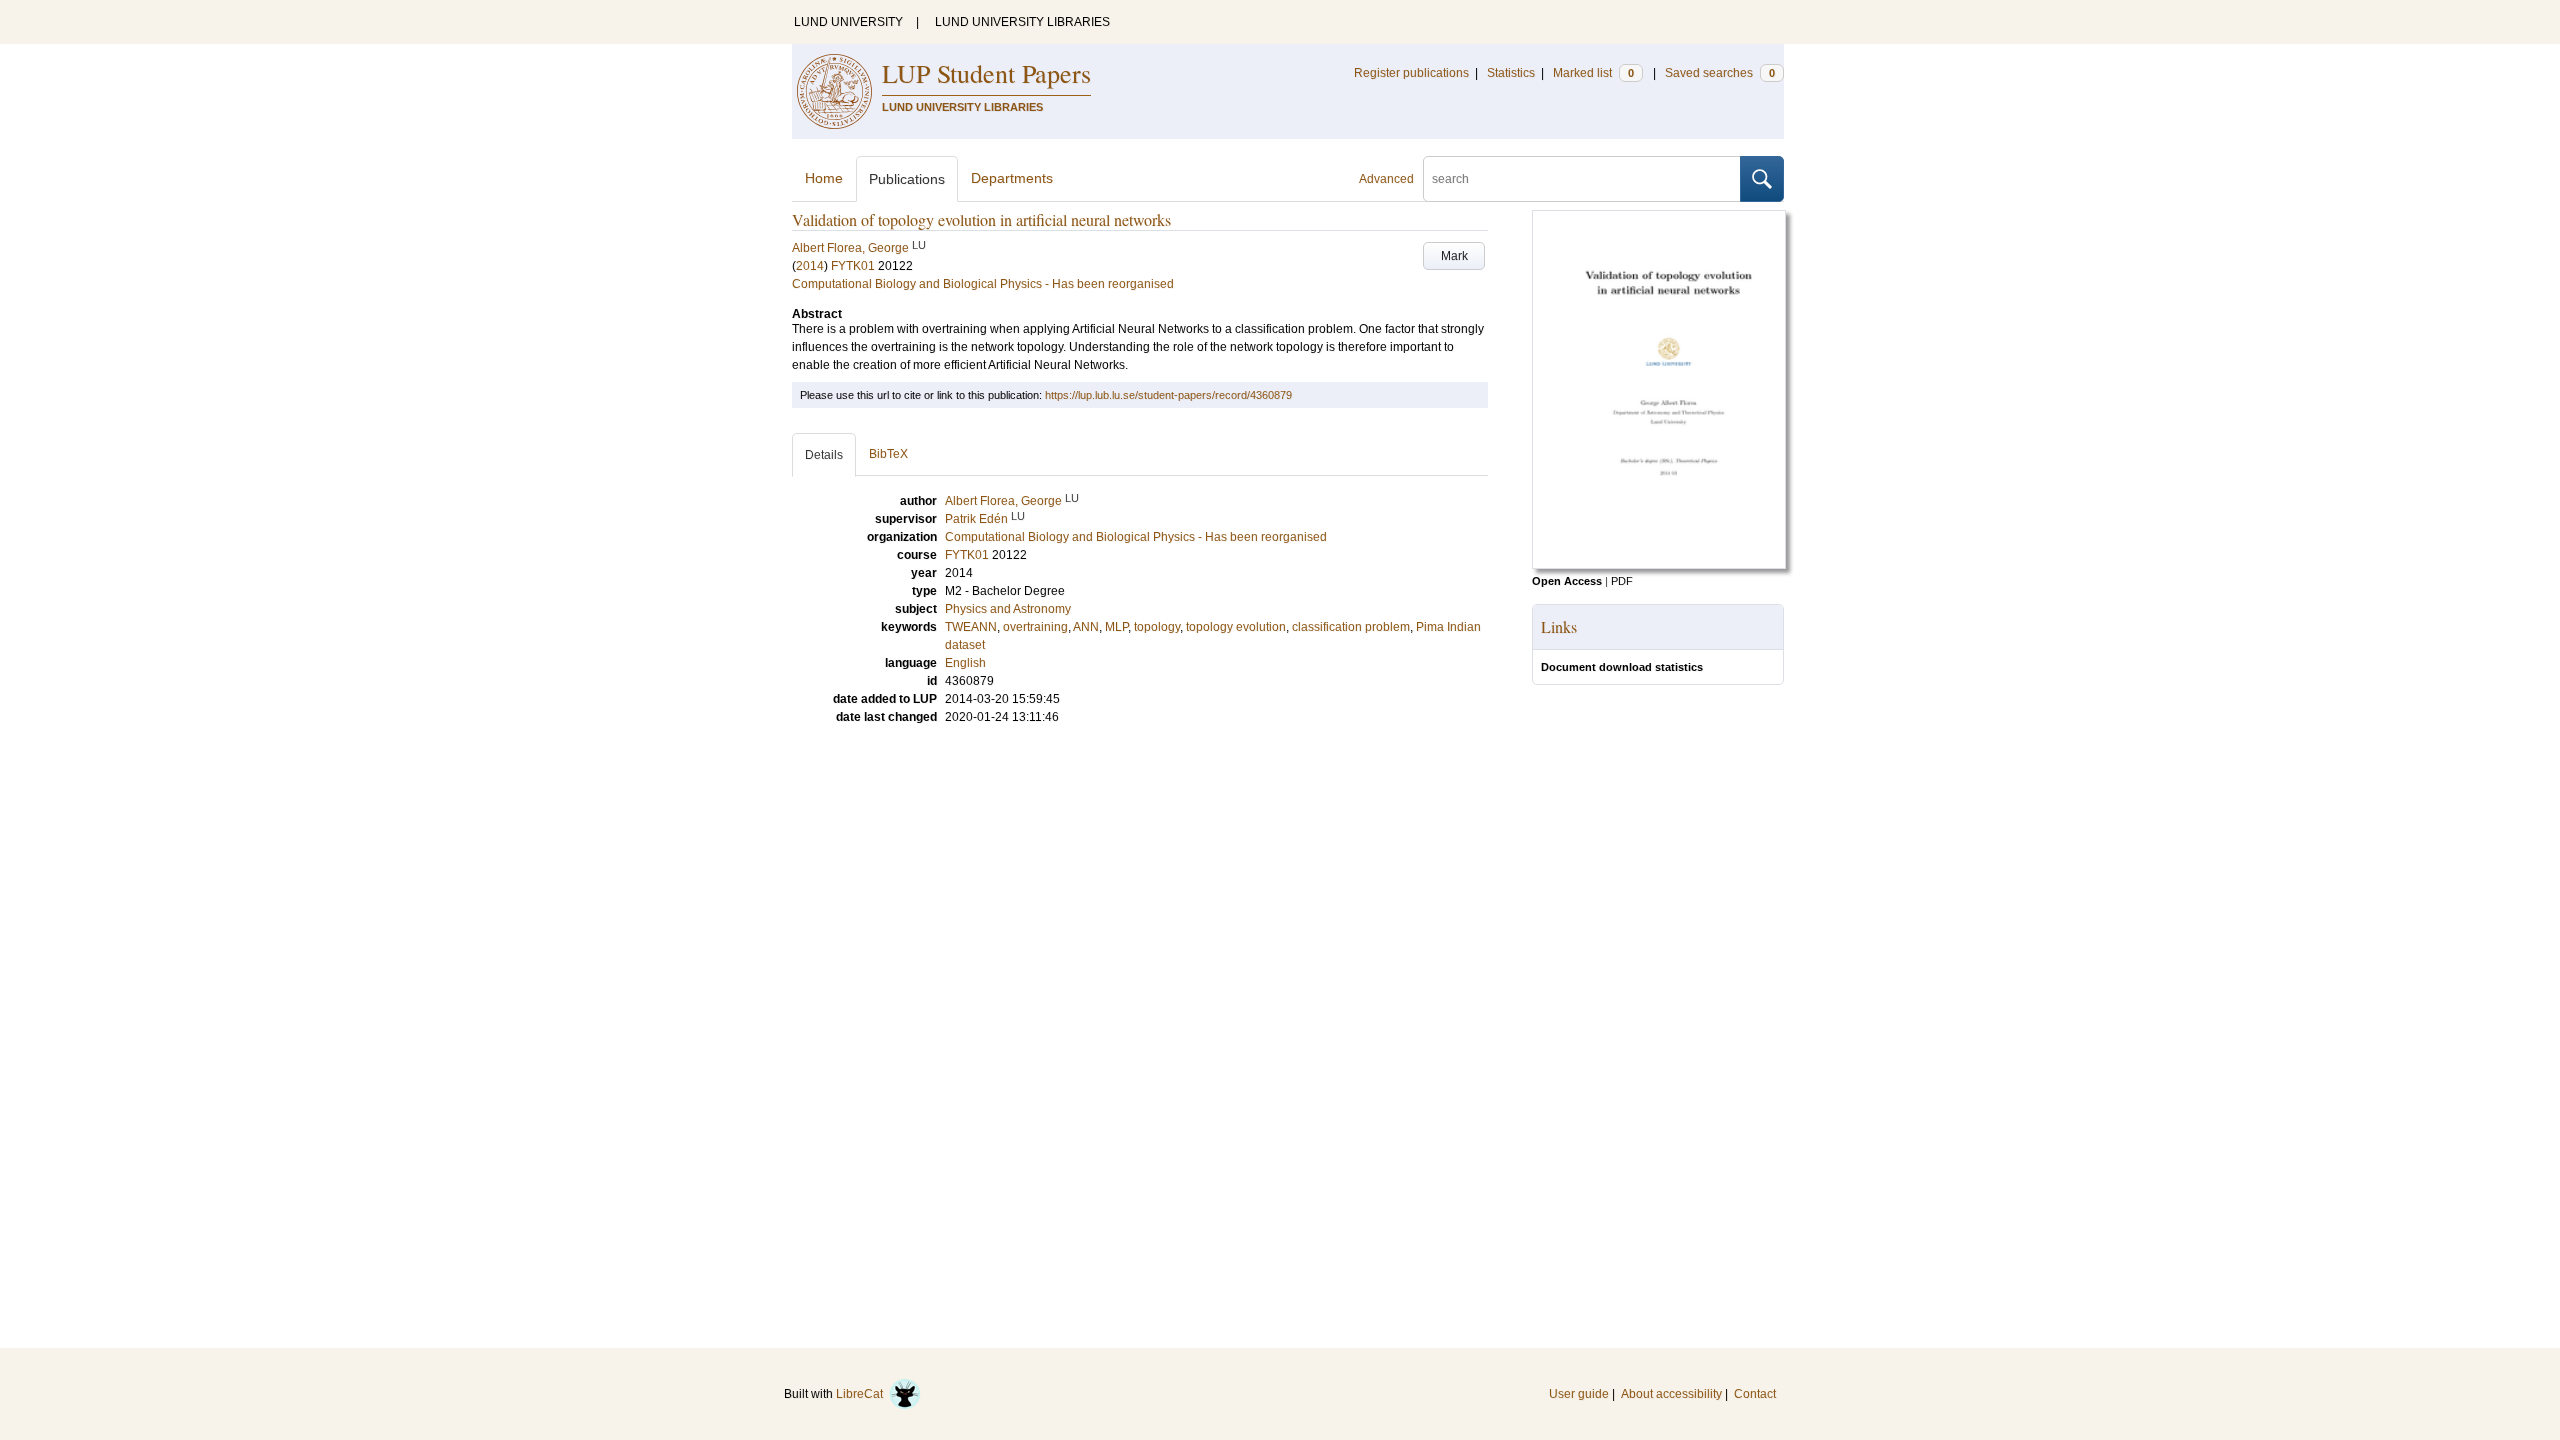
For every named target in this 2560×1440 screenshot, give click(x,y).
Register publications (1411, 73)
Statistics (1511, 73)
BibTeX (888, 454)
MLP (1116, 627)
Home (824, 178)
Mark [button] (1454, 256)
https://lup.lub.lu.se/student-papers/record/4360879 (1168, 395)
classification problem (1351, 627)
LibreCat (862, 1394)
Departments (1012, 178)
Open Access (1567, 581)
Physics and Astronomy (1008, 609)
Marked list (1593, 73)
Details (824, 455)
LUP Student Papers (986, 73)
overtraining (1035, 627)
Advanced (1386, 179)
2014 (810, 266)
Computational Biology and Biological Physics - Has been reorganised (983, 284)
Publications (907, 179)
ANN (1086, 627)
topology (1157, 627)
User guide (1579, 1394)
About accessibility (1671, 1394)
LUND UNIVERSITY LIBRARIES (1022, 22)
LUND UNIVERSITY (848, 22)
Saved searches (1720, 73)
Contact (1755, 1394)
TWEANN (971, 627)
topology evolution (1236, 627)
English (965, 663)
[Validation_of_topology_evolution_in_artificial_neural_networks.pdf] (1659, 565)
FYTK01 (853, 266)
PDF (1622, 581)
